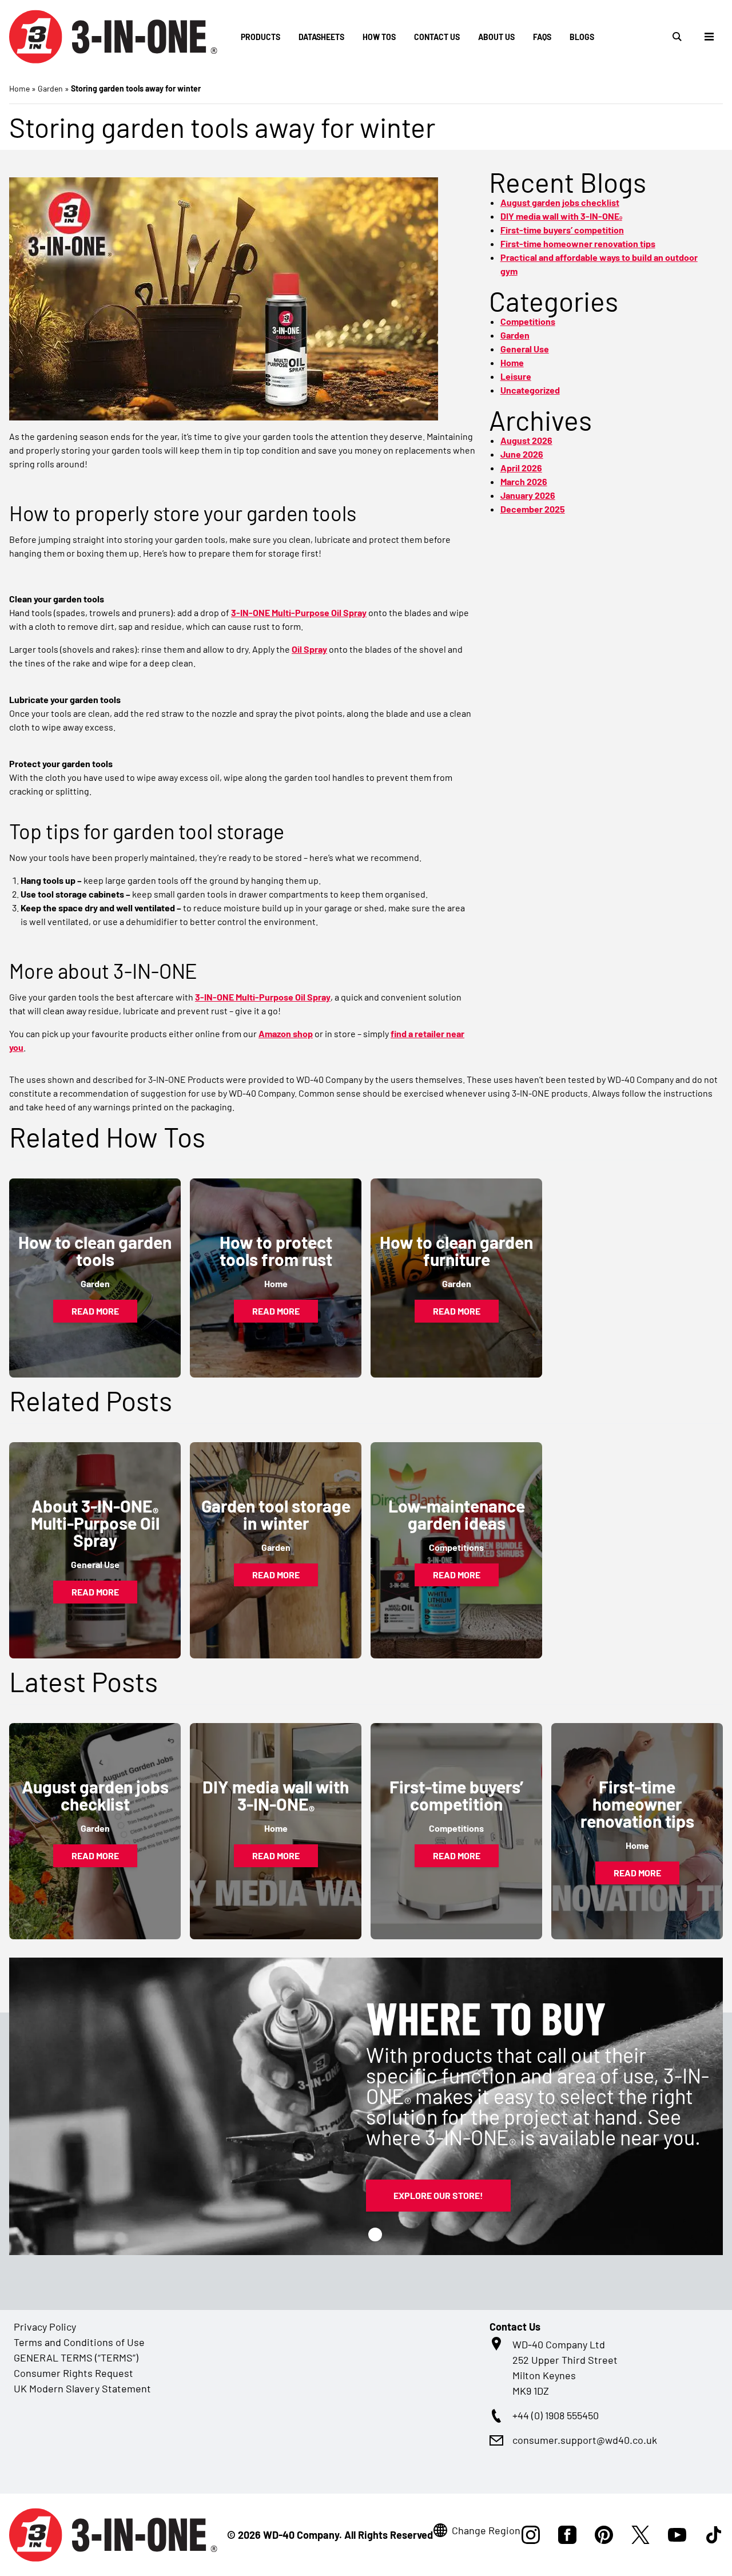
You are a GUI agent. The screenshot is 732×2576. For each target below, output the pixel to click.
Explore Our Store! (438, 2195)
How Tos (379, 37)
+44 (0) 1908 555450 (556, 2415)
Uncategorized (530, 390)
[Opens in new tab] (531, 2535)
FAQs (542, 37)
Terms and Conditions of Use (79, 2342)
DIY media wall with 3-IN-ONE (561, 216)
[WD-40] (114, 37)
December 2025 (533, 509)
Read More (95, 1311)
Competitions (528, 321)
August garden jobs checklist (560, 202)
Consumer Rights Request (73, 2373)
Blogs (582, 37)
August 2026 (526, 440)
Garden (50, 88)
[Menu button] (709, 37)
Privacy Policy (45, 2327)
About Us (496, 37)
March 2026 (524, 481)
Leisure (516, 376)
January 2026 (528, 495)
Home (19, 88)
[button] (375, 2234)
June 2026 (522, 454)
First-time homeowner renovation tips (578, 243)
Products (260, 37)
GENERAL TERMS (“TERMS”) (76, 2357)
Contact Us (437, 37)
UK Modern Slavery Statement (82, 2388)
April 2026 (521, 468)
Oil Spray (309, 649)
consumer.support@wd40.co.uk (585, 2440)
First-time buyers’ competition (562, 230)
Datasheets (321, 37)
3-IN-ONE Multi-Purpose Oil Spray (299, 612)
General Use (525, 349)
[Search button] (677, 37)
